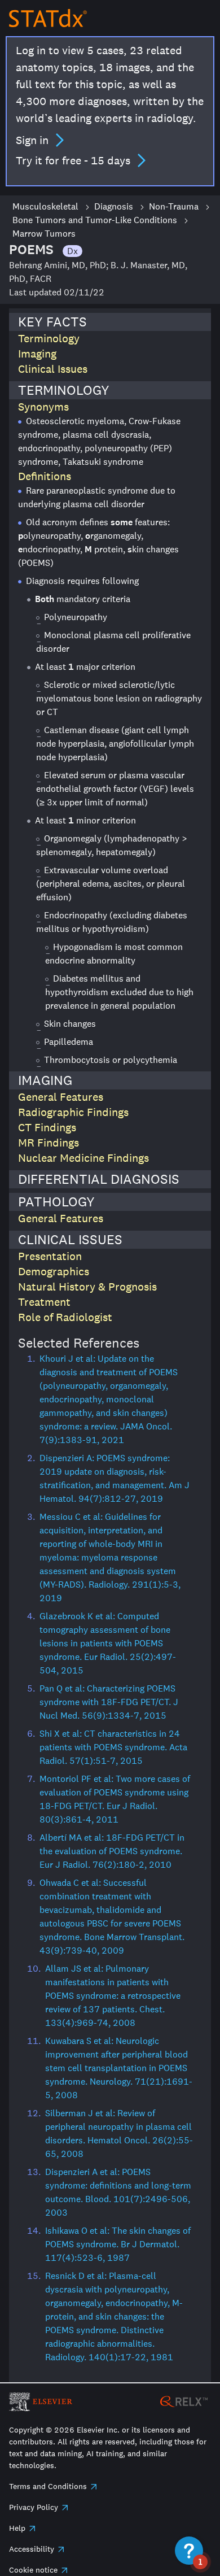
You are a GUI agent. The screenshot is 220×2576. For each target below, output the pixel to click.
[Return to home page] (48, 18)
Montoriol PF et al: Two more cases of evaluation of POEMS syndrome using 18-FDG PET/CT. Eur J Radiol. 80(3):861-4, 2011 (115, 1799)
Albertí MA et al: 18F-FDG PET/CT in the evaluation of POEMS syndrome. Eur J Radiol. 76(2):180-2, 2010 (112, 1851)
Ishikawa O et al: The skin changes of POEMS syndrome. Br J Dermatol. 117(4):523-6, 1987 (118, 2244)
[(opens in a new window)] (184, 2401)
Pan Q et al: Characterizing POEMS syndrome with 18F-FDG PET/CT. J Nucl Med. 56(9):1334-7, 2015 (109, 1702)
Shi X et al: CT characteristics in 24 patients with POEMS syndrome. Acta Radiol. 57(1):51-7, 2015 (113, 1747)
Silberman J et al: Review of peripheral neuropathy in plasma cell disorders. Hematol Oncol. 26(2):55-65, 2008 (119, 2133)
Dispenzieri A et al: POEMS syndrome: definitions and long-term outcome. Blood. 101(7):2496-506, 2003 (118, 2192)
